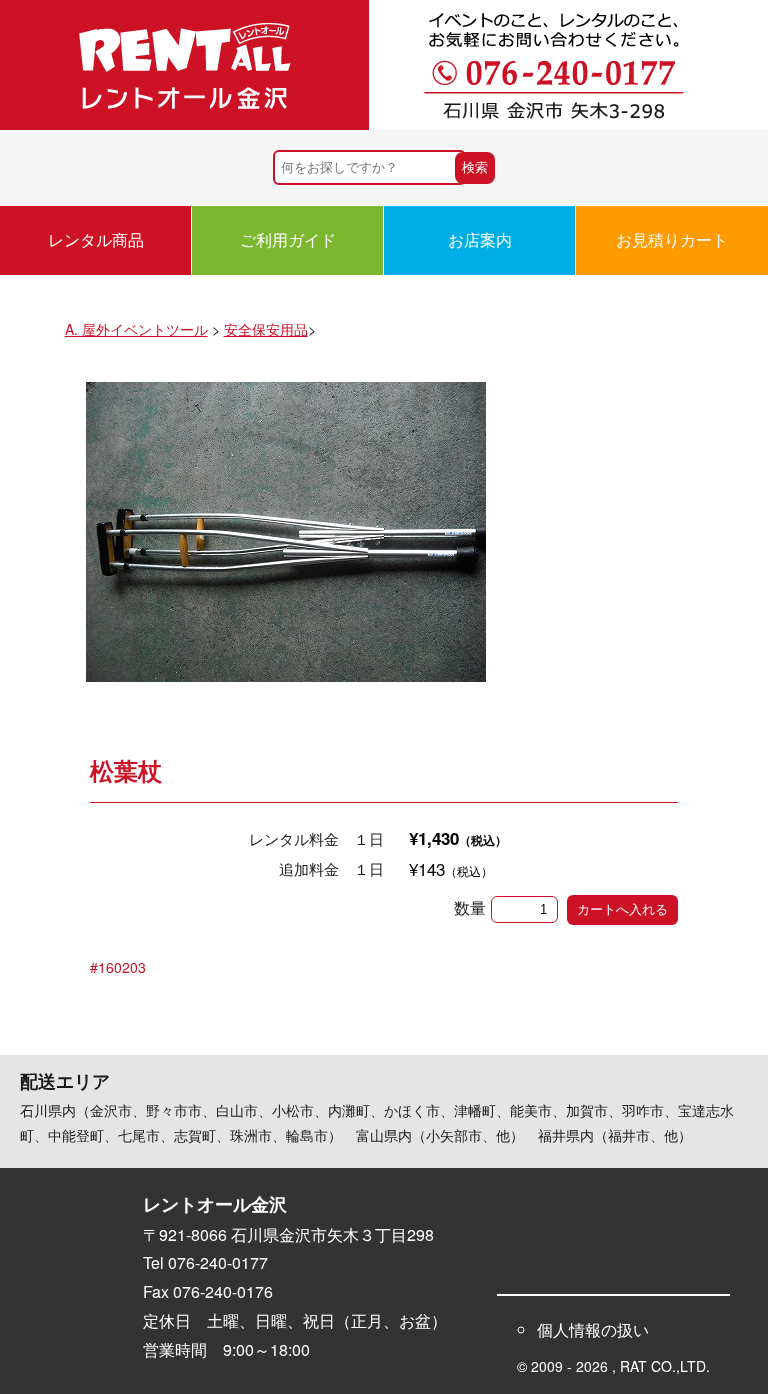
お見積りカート (672, 239)
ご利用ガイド (288, 239)
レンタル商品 (96, 239)
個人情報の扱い (593, 1329)
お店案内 (480, 239)
